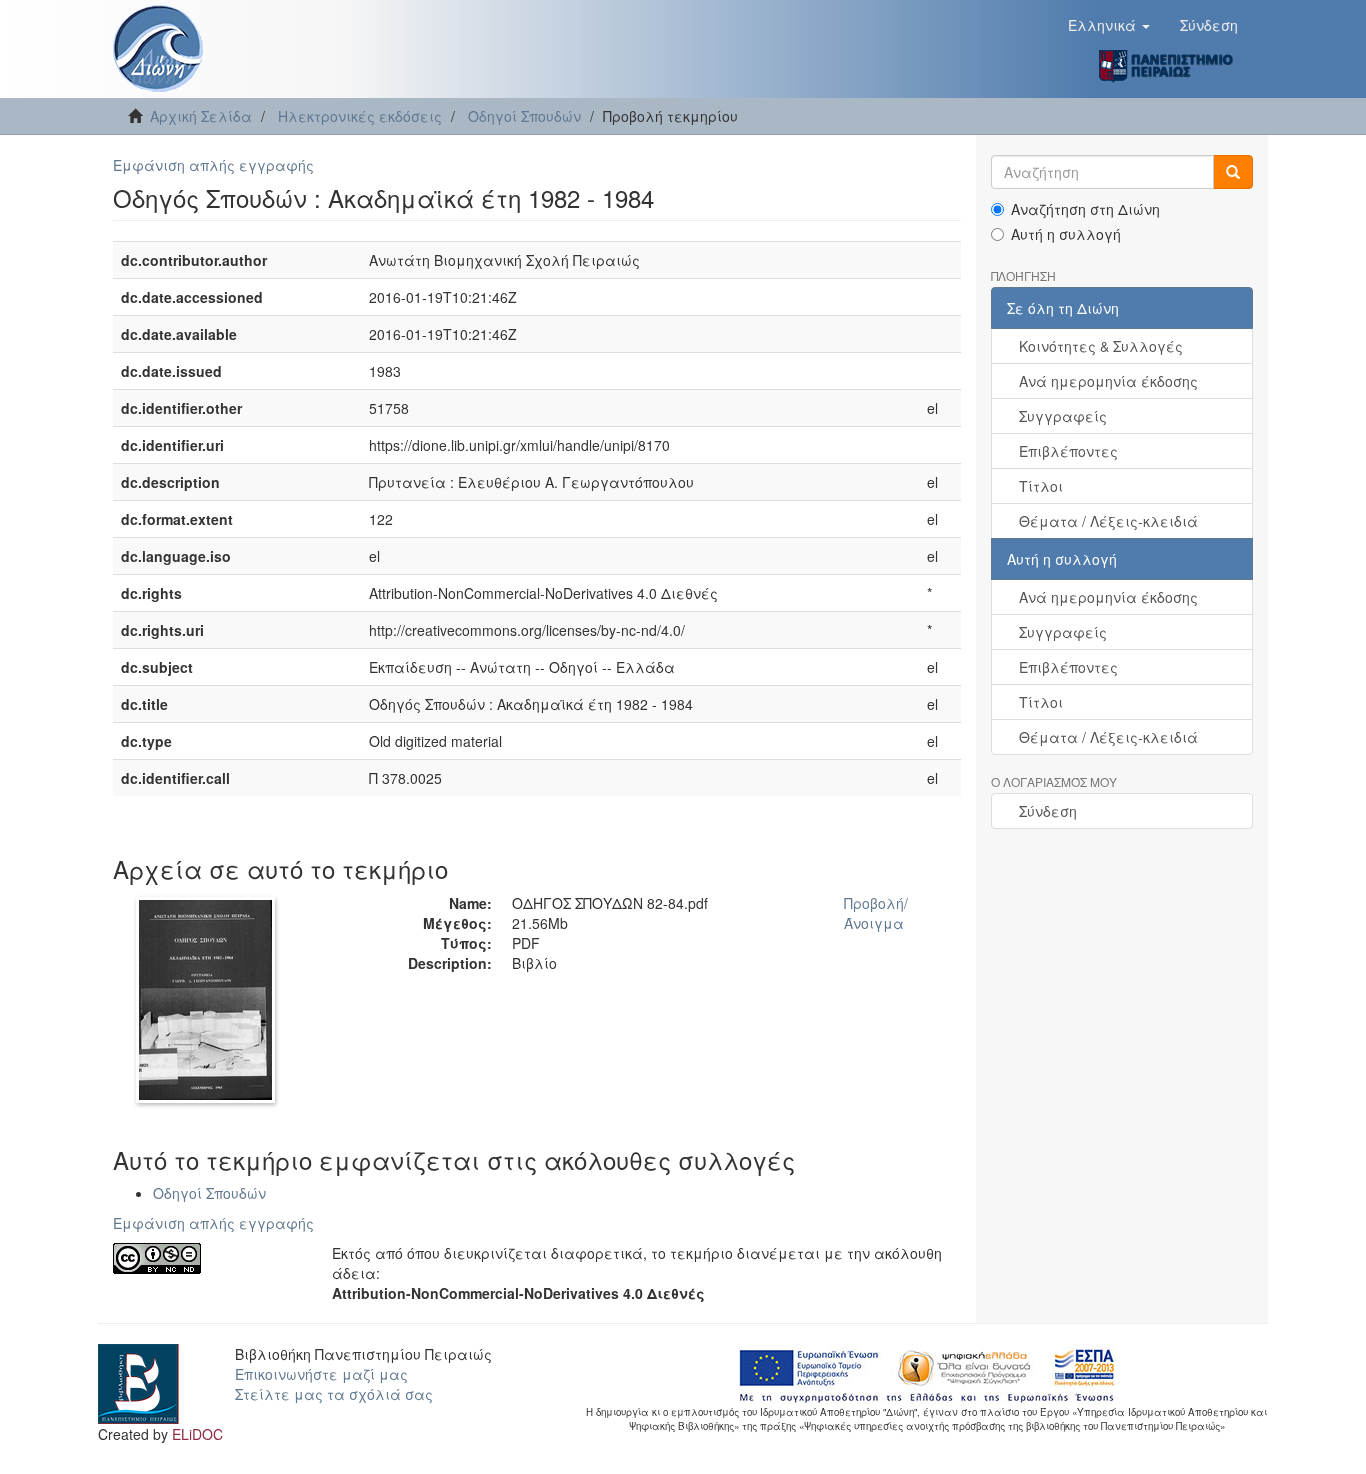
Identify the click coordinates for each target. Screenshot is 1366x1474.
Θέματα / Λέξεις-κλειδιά (1108, 521)
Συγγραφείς (1063, 416)
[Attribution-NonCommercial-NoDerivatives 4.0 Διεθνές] (207, 1258)
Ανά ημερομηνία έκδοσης (1108, 381)
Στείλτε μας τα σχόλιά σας (334, 1394)
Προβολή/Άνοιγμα (876, 913)
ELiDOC (197, 1434)
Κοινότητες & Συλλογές (1101, 346)
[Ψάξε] (1233, 172)
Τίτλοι (1041, 486)
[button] (1109, 25)
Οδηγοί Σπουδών (524, 116)
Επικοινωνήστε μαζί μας (321, 1374)
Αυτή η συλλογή (1066, 234)
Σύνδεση (1048, 811)
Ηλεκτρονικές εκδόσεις (360, 116)
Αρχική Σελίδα (201, 116)
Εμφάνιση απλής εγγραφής (213, 165)
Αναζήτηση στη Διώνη (1085, 209)
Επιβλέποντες (1068, 451)
